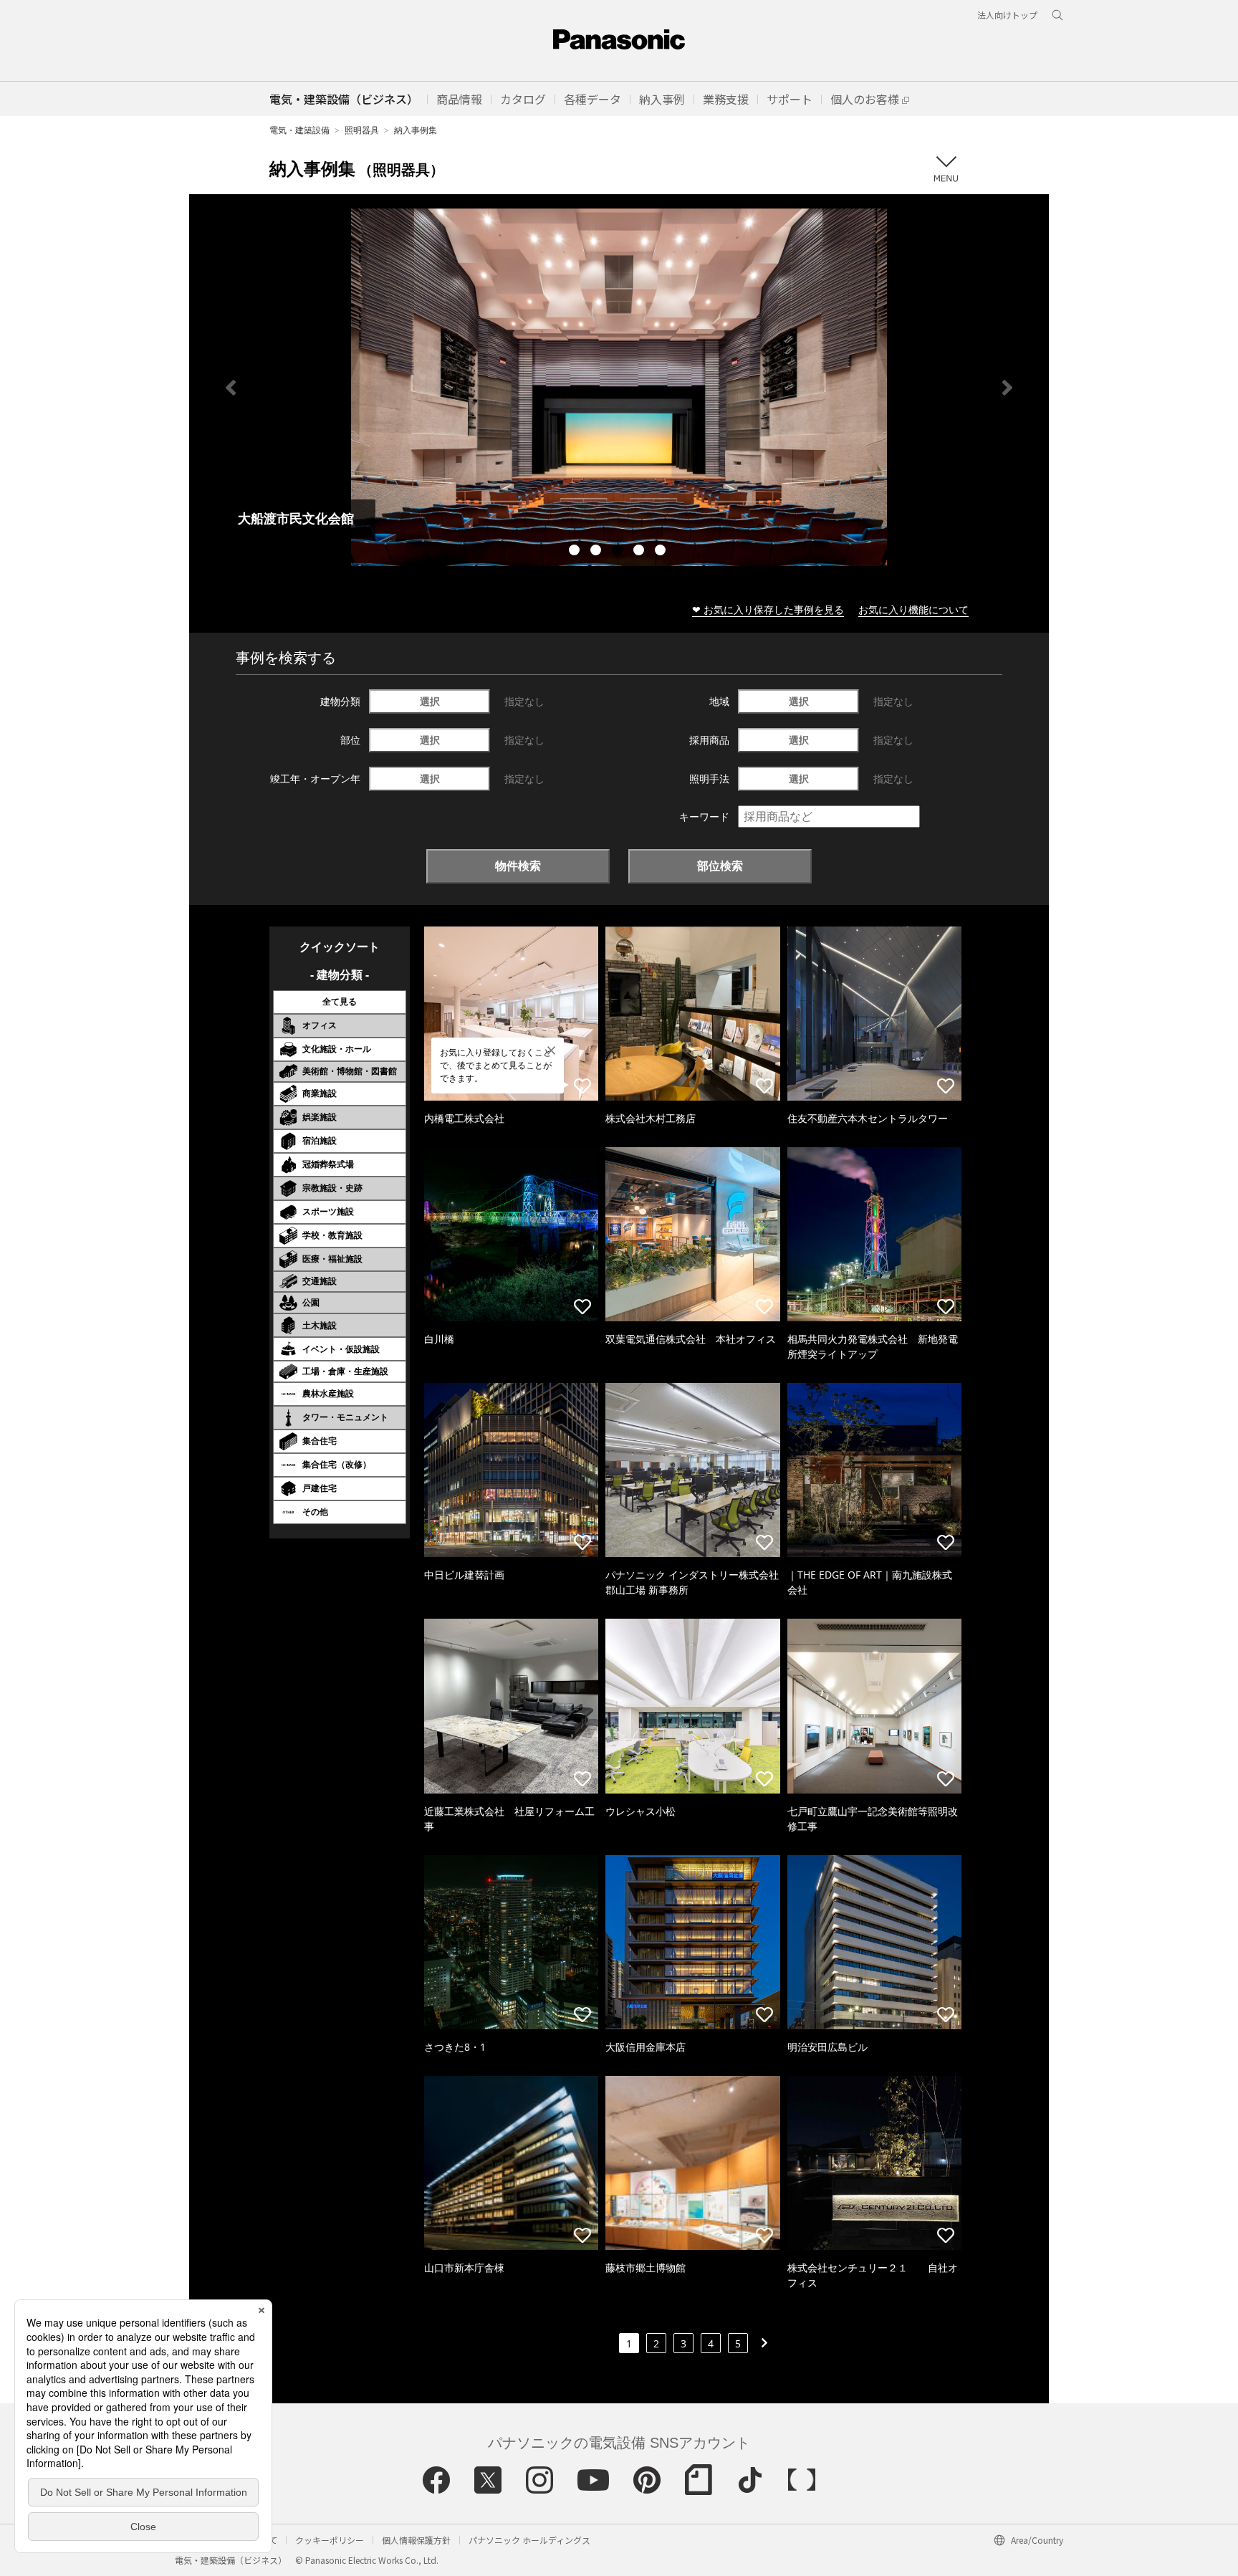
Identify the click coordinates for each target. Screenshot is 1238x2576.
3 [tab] (619, 552)
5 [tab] (662, 552)
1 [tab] (576, 552)
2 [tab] (598, 552)
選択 (430, 701)
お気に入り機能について (913, 609)
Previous (231, 388)
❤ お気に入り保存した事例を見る (768, 609)
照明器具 (362, 130)
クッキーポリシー (330, 2540)
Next (1007, 388)
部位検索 (720, 866)
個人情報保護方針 (416, 2540)
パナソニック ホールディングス (529, 2540)
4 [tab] (640, 552)
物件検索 (518, 866)
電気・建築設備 (299, 130)
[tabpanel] (619, 387)
